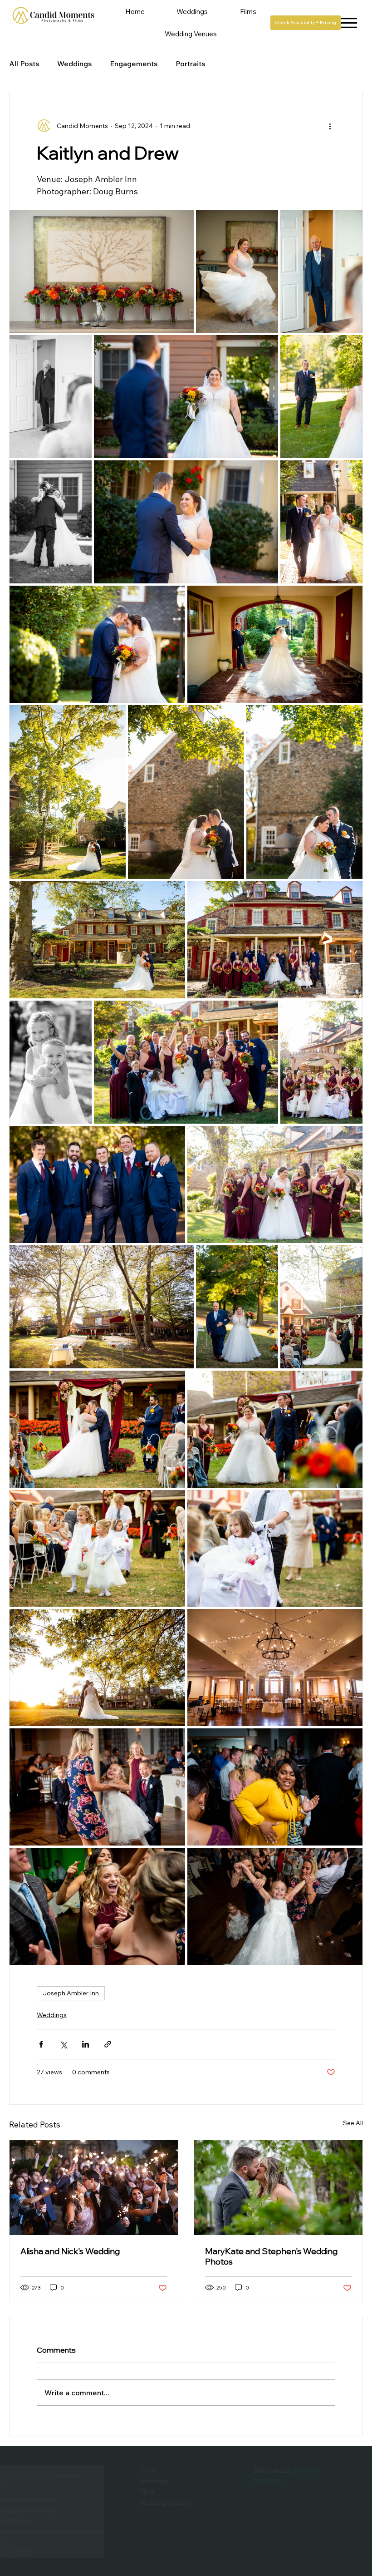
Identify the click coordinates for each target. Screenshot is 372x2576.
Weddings (74, 64)
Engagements (134, 64)
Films (172, 2492)
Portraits (190, 64)
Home (174, 2470)
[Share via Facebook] (41, 2044)
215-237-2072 (36, 2552)
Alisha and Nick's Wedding (70, 2251)
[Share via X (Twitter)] (63, 2044)
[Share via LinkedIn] (86, 2044)
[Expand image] (102, 271)
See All (353, 2123)
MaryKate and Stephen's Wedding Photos (271, 2256)
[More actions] (330, 126)
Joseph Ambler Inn (71, 1993)
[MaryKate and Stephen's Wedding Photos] (278, 2188)
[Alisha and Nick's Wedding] (94, 2188)
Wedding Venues (190, 2502)
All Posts (24, 64)
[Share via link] (108, 2044)
